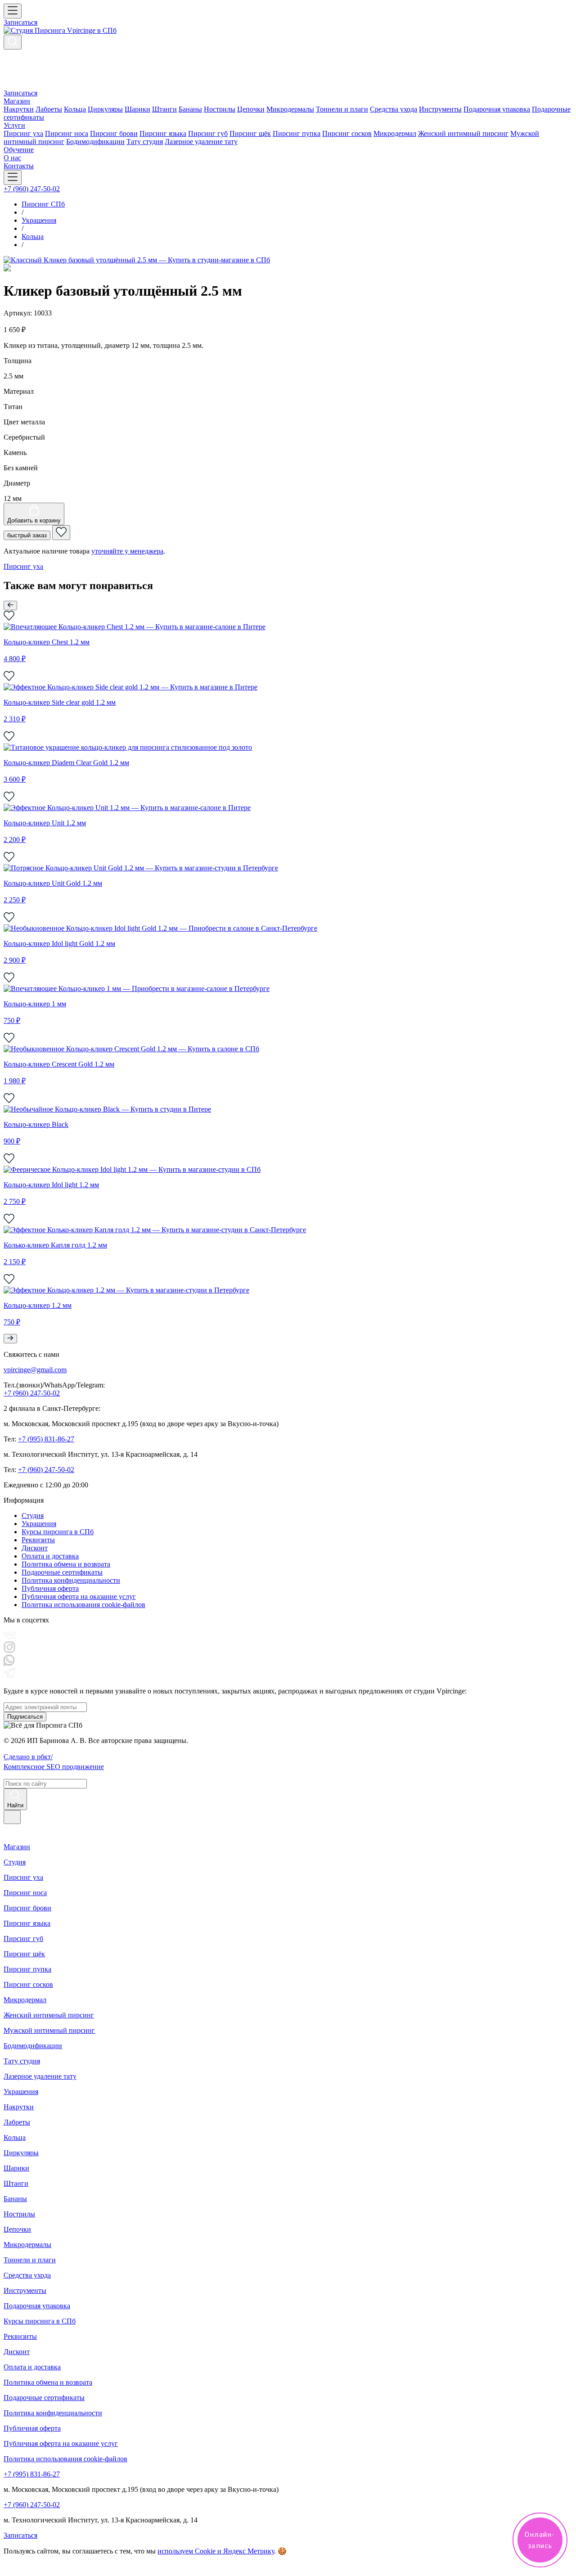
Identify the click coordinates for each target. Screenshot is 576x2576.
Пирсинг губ (208, 133)
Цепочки (251, 109)
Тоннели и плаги (342, 109)
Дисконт (35, 1548)
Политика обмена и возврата (66, 1564)
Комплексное (54, 1767)
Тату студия (145, 142)
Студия (33, 1515)
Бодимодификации (95, 142)
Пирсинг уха (23, 133)
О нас (12, 158)
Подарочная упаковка (497, 109)
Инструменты (440, 109)
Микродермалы (290, 109)
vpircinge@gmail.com (35, 1370)
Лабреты (49, 109)
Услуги (14, 125)
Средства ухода (394, 109)
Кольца (75, 109)
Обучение (19, 150)
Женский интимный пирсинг (463, 133)
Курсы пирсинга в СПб (58, 1532)
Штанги (164, 109)
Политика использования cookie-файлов (83, 1605)
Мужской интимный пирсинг (49, 2030)
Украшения (39, 1524)
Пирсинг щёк (250, 133)
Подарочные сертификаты (62, 1572)
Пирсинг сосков (347, 133)
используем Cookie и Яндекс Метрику (216, 2551)
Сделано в (28, 1757)
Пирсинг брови (114, 133)
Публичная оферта (50, 1588)
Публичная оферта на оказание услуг (79, 1596)
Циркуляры (105, 109)
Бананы (190, 109)
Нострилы (220, 109)
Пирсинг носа (67, 133)
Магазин (17, 101)
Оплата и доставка (50, 1556)
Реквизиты (38, 1540)
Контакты (19, 166)
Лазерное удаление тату (201, 142)
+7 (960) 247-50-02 (32, 189)
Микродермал (395, 133)
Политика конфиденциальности (71, 1580)
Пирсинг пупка (297, 133)
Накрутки (19, 109)
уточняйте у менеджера (127, 551)
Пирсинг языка (163, 133)
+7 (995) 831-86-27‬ (46, 1439)
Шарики (137, 109)
